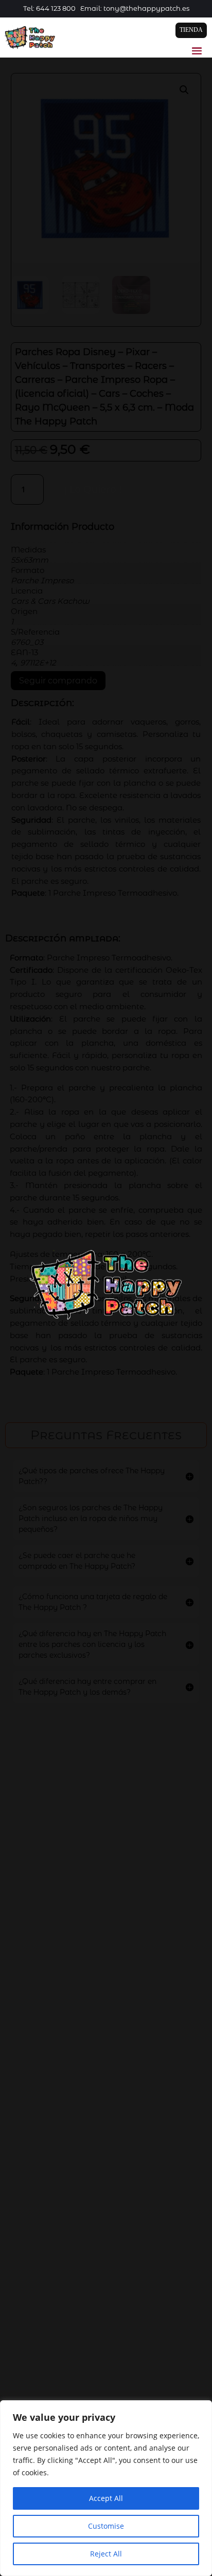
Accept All (106, 2498)
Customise (106, 2526)
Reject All (106, 2554)
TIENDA (191, 30)
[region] (106, 2488)
